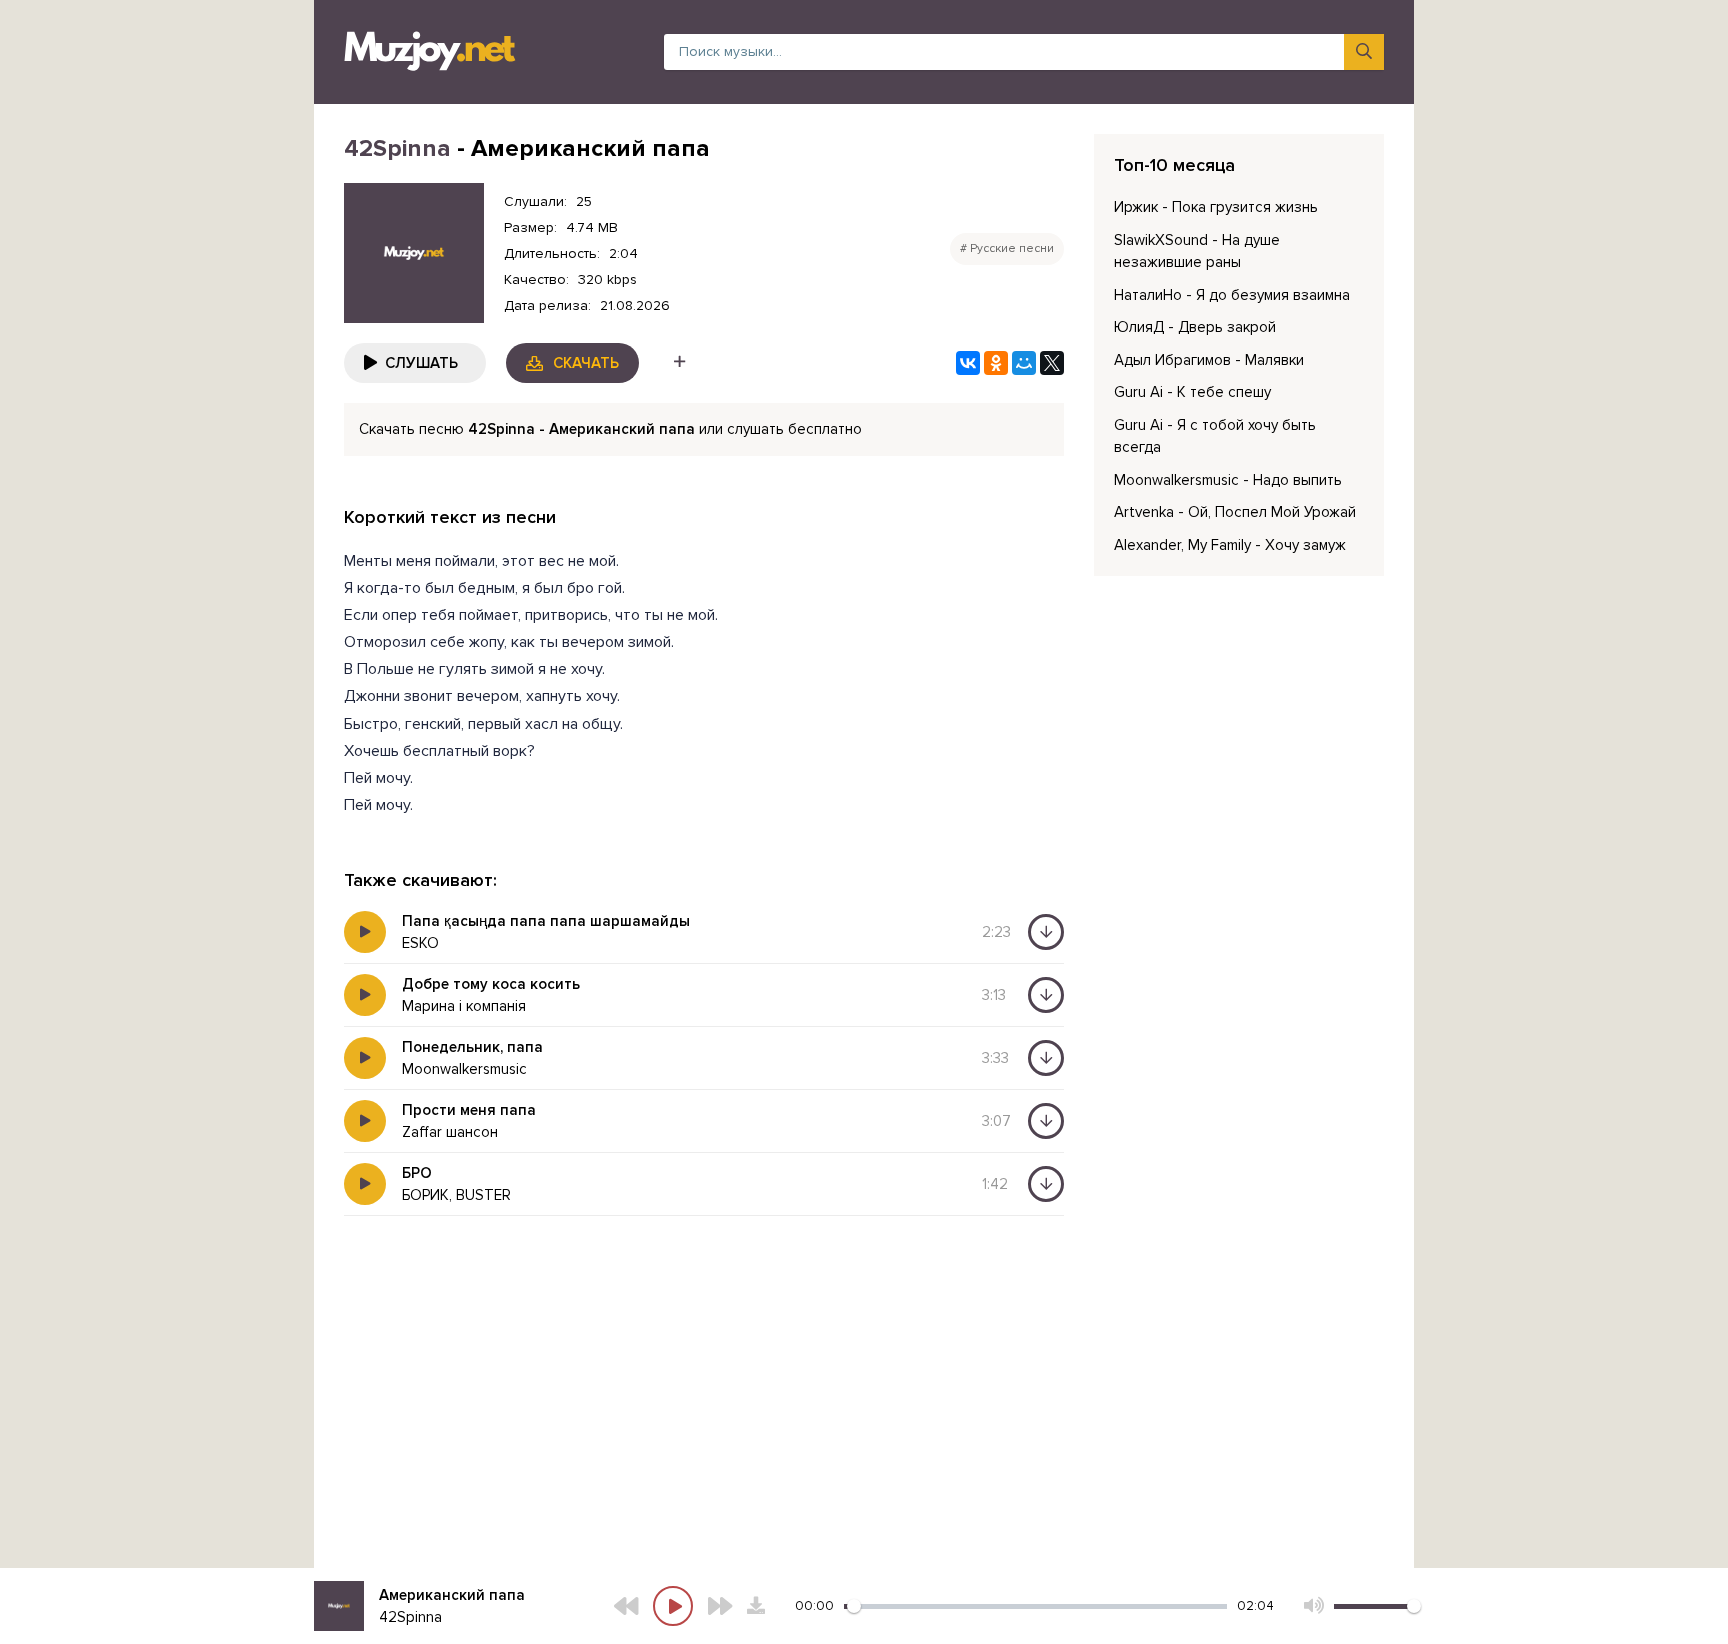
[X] (1052, 363)
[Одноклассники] (996, 363)
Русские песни (1012, 248)
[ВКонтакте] (968, 363)
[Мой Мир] (1024, 363)
